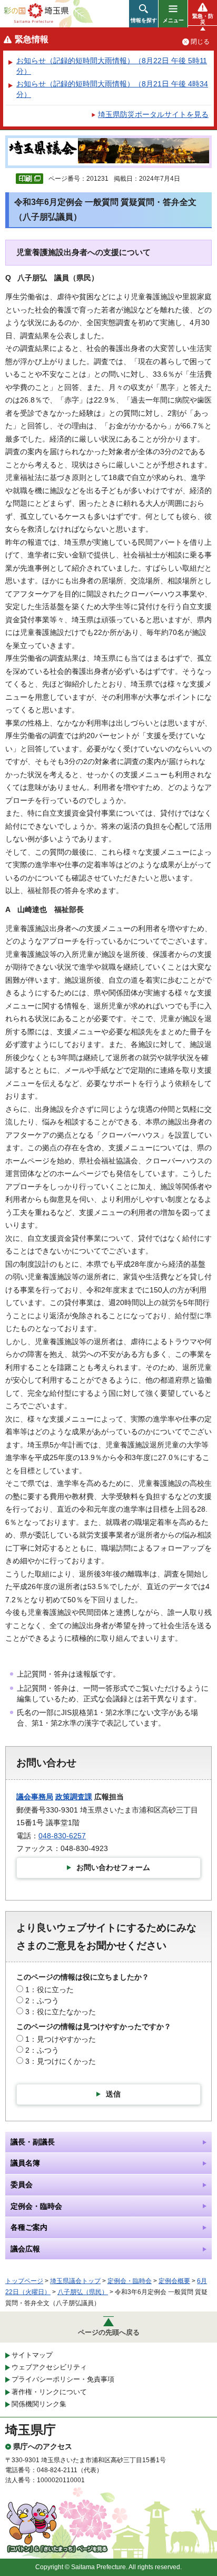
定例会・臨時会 (130, 2281)
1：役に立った (50, 1990)
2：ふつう (42, 2001)
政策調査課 (74, 1797)
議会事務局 (35, 1797)
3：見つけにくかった (61, 2061)
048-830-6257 (62, 1836)
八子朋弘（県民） (83, 2292)
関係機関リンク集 (39, 2404)
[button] (144, 14)
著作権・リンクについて (49, 2392)
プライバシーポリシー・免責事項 (63, 2379)
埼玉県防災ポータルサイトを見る (153, 114)
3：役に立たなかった (61, 2012)
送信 (113, 2094)
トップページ (24, 2281)
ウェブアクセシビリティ (49, 2367)
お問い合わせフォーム (113, 1867)
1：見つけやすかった (61, 2039)
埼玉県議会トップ (75, 2281)
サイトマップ (32, 2355)
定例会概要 (174, 2281)
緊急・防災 (203, 19)
